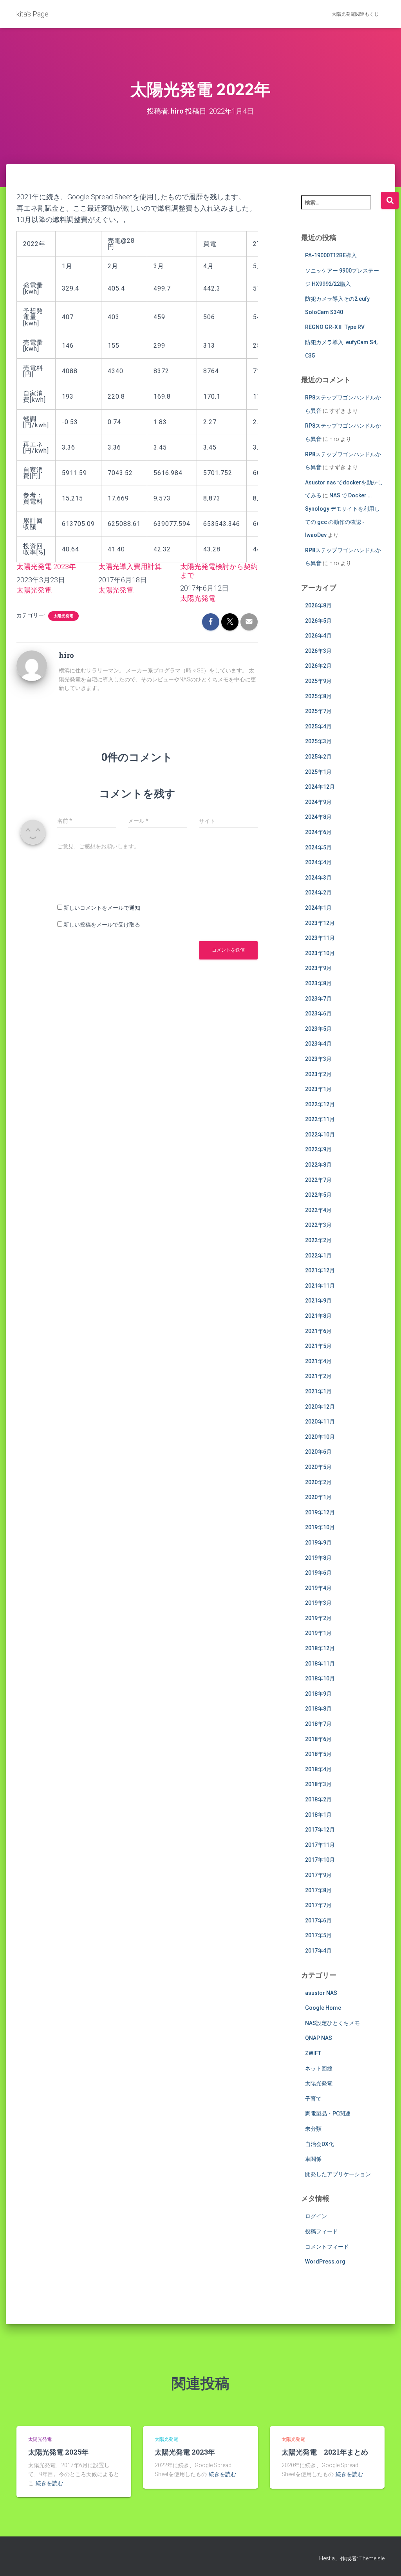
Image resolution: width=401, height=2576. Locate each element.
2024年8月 (318, 817)
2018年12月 (320, 1648)
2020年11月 (320, 1422)
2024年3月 (318, 878)
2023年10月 (320, 953)
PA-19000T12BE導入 (331, 255)
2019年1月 (318, 1633)
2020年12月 (320, 1407)
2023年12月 (320, 923)
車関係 (313, 2159)
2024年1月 (318, 908)
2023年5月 (318, 1029)
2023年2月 (318, 1074)
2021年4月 (318, 1361)
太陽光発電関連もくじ (355, 14)
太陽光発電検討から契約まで (219, 571)
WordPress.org (325, 2262)
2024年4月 (318, 862)
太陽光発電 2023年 (46, 566)
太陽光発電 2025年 (58, 2452)
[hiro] (32, 665)
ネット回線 (319, 2068)
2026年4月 (318, 636)
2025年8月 (318, 696)
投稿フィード (322, 2231)
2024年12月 (320, 787)
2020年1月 (318, 1497)
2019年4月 (318, 1588)
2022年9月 (318, 1149)
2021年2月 (318, 1376)
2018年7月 (318, 1724)
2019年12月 (320, 1512)
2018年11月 (320, 1664)
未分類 (313, 2129)
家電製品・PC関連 (328, 2114)
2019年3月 (318, 1603)
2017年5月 (318, 1935)
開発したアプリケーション (338, 2174)
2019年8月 (318, 1558)
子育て (313, 2099)
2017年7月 (318, 1905)
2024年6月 (318, 832)
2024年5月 (318, 847)
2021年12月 (320, 1270)
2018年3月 (318, 1784)
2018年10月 (320, 1678)
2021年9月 (318, 1301)
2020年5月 (318, 1467)
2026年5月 (318, 621)
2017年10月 (320, 1860)
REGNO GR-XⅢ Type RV (335, 327)
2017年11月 (320, 1845)
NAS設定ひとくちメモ (332, 2023)
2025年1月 (318, 772)
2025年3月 (318, 741)
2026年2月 (318, 666)
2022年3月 (318, 1225)
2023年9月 (318, 968)
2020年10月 (320, 1437)
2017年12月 (320, 1830)
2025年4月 (318, 726)
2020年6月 (318, 1452)
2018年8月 (318, 1709)
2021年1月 (318, 1391)
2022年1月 (318, 1255)
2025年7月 (318, 711)
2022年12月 (320, 1104)
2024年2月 (318, 892)
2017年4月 (318, 1951)
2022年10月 (320, 1134)
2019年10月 (320, 1527)
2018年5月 (318, 1754)
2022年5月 (318, 1195)
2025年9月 (318, 681)
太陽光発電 (34, 590)
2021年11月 (320, 1286)
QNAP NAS (319, 2038)
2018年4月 (318, 1769)
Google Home (323, 2008)
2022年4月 (318, 1210)
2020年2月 (318, 1482)
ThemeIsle (372, 2558)
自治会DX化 (320, 2144)
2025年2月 (318, 757)
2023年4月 (318, 1044)
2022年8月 (318, 1165)
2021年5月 (318, 1346)
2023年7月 (318, 999)
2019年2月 (318, 1618)
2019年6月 (318, 1573)
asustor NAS (321, 1993)
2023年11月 (320, 938)
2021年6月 (318, 1331)
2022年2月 (318, 1240)
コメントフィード (327, 2247)
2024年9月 (318, 802)
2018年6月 (318, 1739)
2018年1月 (318, 1815)
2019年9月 (318, 1543)
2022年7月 (318, 1180)
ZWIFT (313, 2053)
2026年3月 (318, 651)
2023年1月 (318, 1089)
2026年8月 (318, 605)
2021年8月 (318, 1316)
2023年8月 (318, 983)
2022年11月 (320, 1119)
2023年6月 (318, 1013)
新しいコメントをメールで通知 (102, 908)
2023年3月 (318, 1059)
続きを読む (49, 2483)
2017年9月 (318, 1875)
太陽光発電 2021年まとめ (325, 2452)
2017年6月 (318, 1920)
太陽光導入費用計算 (130, 566)
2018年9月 (318, 1694)
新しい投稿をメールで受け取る (102, 925)
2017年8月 (318, 1890)
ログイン (316, 2216)
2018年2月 (318, 1799)
